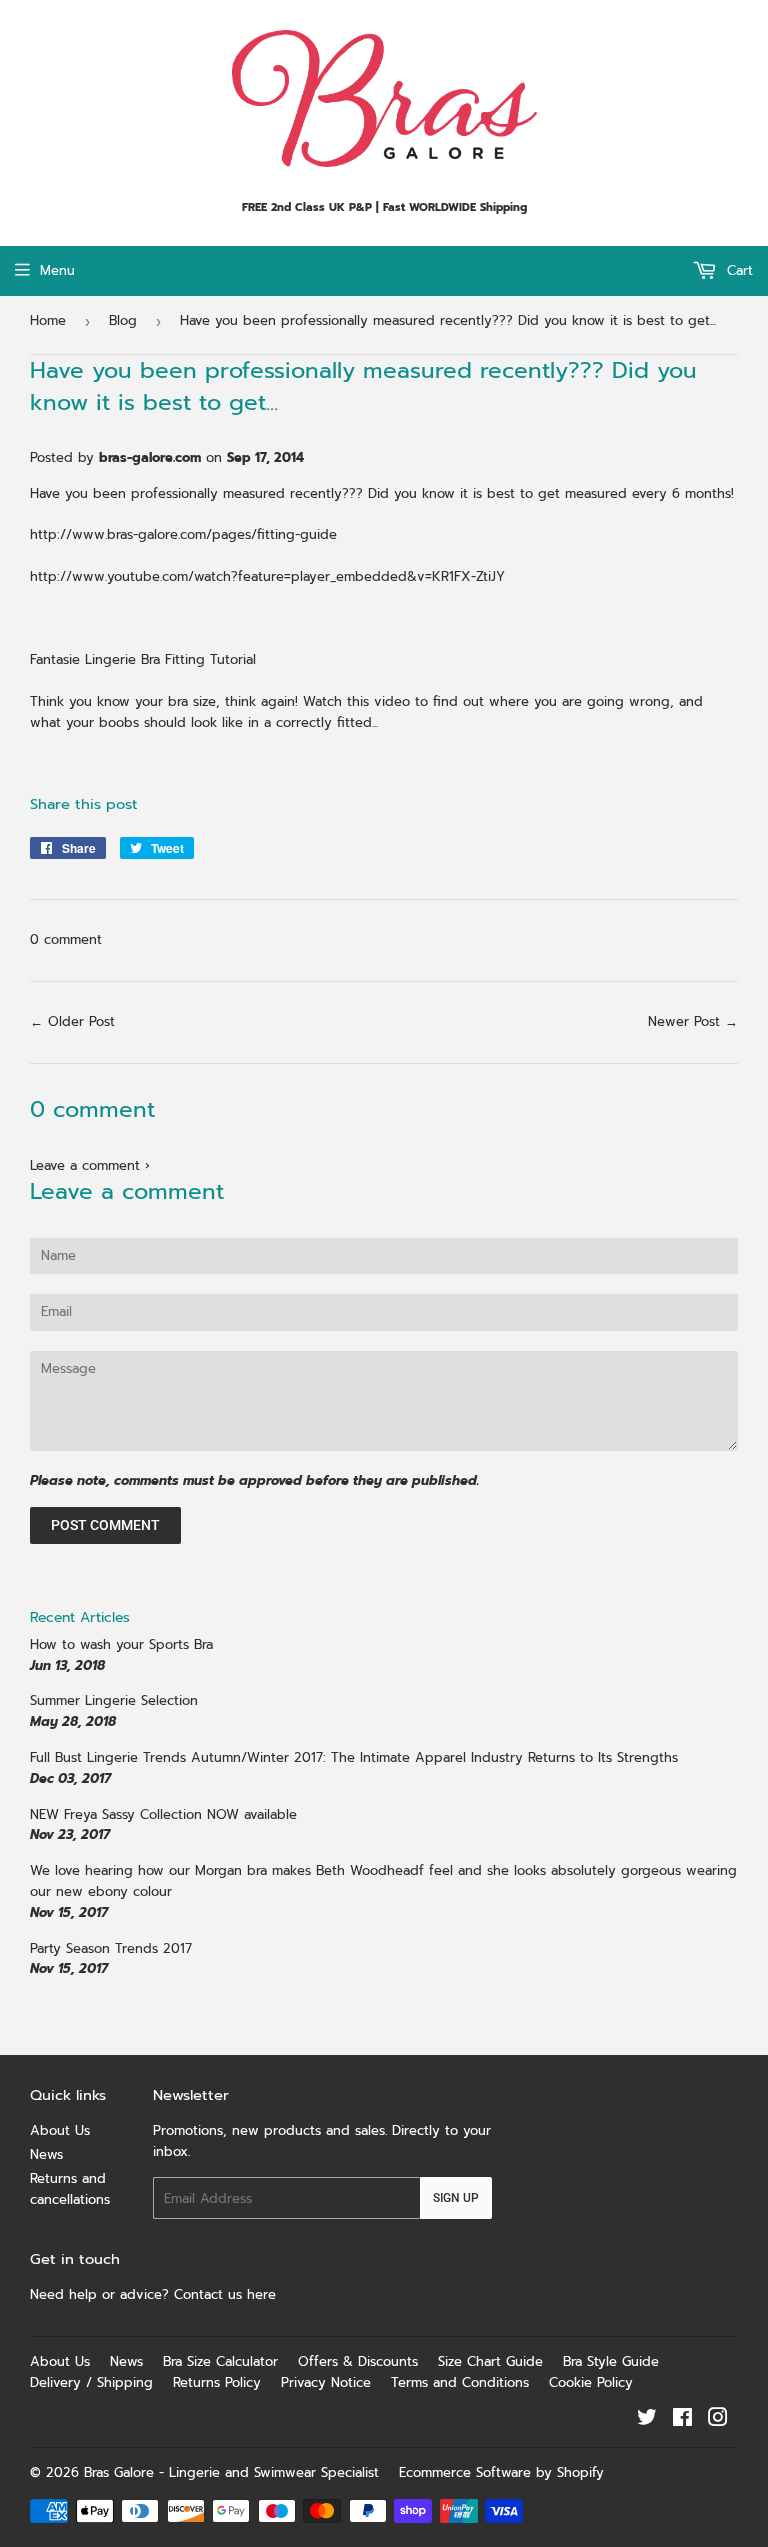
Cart (737, 270)
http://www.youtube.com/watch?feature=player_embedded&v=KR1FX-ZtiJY (267, 576)
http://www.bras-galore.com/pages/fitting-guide (183, 534)
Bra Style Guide (611, 2361)
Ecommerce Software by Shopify (501, 2472)
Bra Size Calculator (220, 2361)
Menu (57, 270)
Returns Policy (217, 2382)
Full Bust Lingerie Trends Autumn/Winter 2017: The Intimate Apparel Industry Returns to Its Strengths (354, 1757)
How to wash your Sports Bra (121, 1644)
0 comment (66, 939)
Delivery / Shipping (91, 2382)
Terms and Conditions (460, 2382)
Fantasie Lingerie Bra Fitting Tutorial (143, 659)
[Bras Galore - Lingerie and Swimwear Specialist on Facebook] (682, 2420)
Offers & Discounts (358, 2361)
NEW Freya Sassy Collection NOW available (163, 1814)
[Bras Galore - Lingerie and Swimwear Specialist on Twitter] (647, 2420)
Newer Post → (693, 1021)
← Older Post (72, 1021)
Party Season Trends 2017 (111, 1948)
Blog (123, 320)
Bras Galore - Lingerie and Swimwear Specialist (231, 2472)
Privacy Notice (326, 2382)
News (46, 2154)
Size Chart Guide (490, 2361)
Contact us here (227, 2294)
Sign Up (456, 2198)
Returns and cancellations (70, 2189)
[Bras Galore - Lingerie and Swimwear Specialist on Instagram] (718, 2420)
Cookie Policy (591, 2382)
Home (48, 320)
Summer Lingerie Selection (114, 1700)
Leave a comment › (90, 1165)
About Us (60, 2130)
